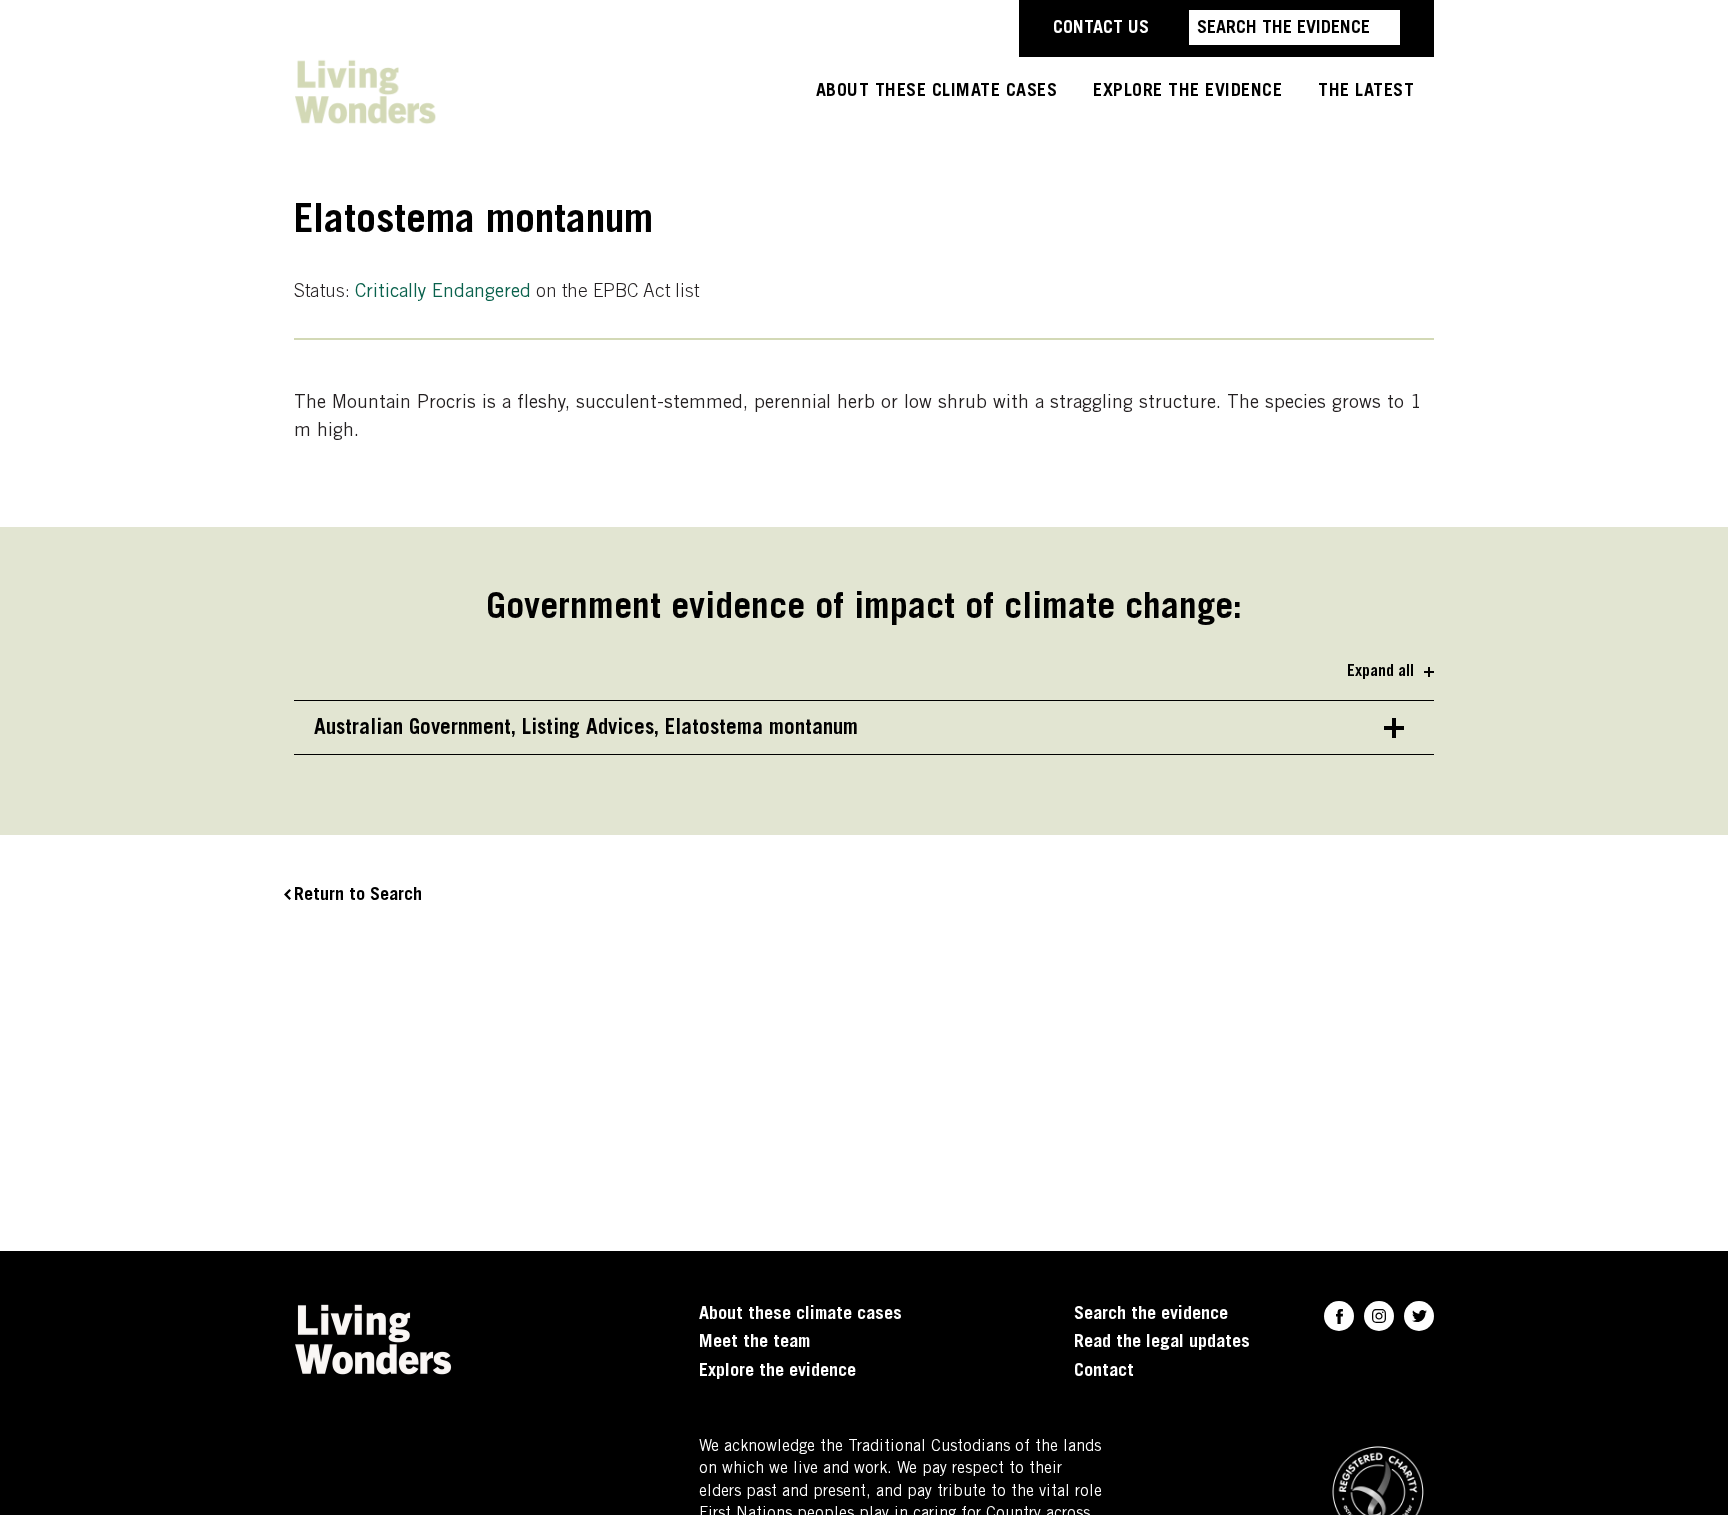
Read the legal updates (1162, 1343)
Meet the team (754, 1343)
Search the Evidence (1283, 29)
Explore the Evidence (1187, 92)
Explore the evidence (777, 1372)
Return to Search (358, 896)
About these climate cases (937, 92)
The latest (1366, 92)
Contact (1104, 1372)
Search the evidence (1151, 1315)
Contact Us (1101, 29)
